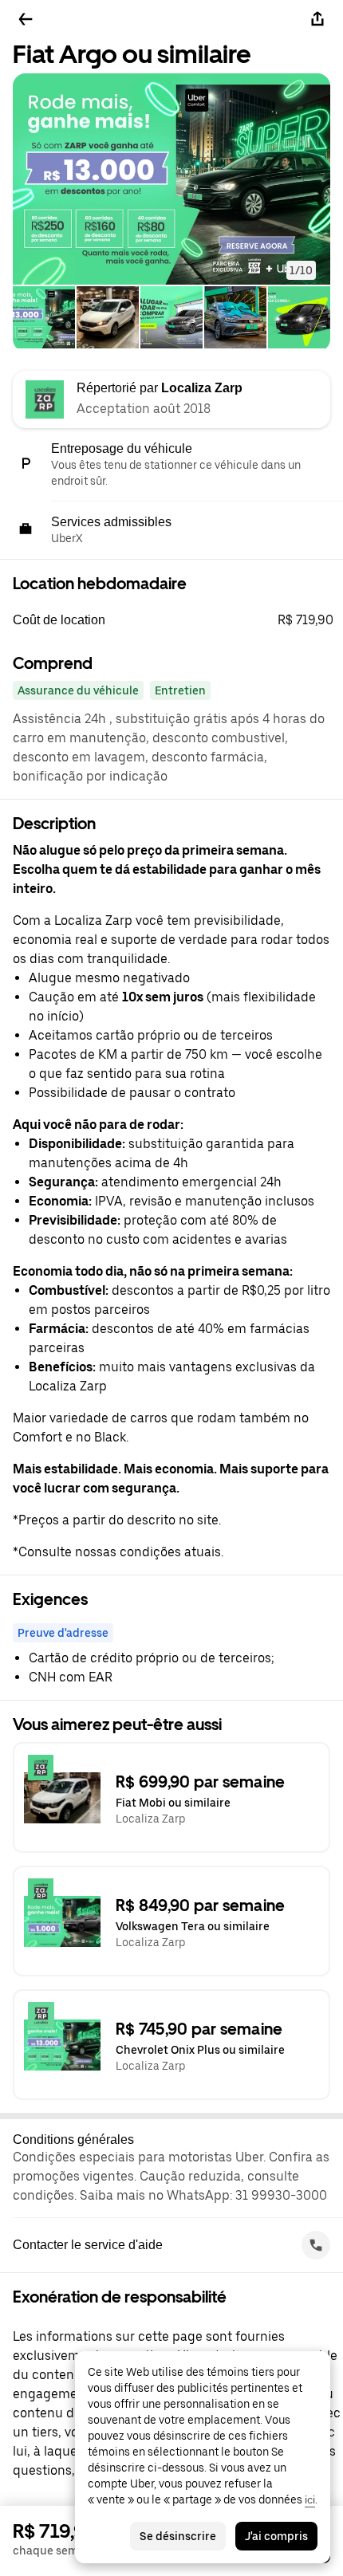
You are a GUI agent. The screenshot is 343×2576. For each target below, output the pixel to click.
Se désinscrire (178, 2536)
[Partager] (317, 19)
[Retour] (26, 19)
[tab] (44, 319)
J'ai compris (276, 2536)
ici (310, 2499)
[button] (171, 179)
